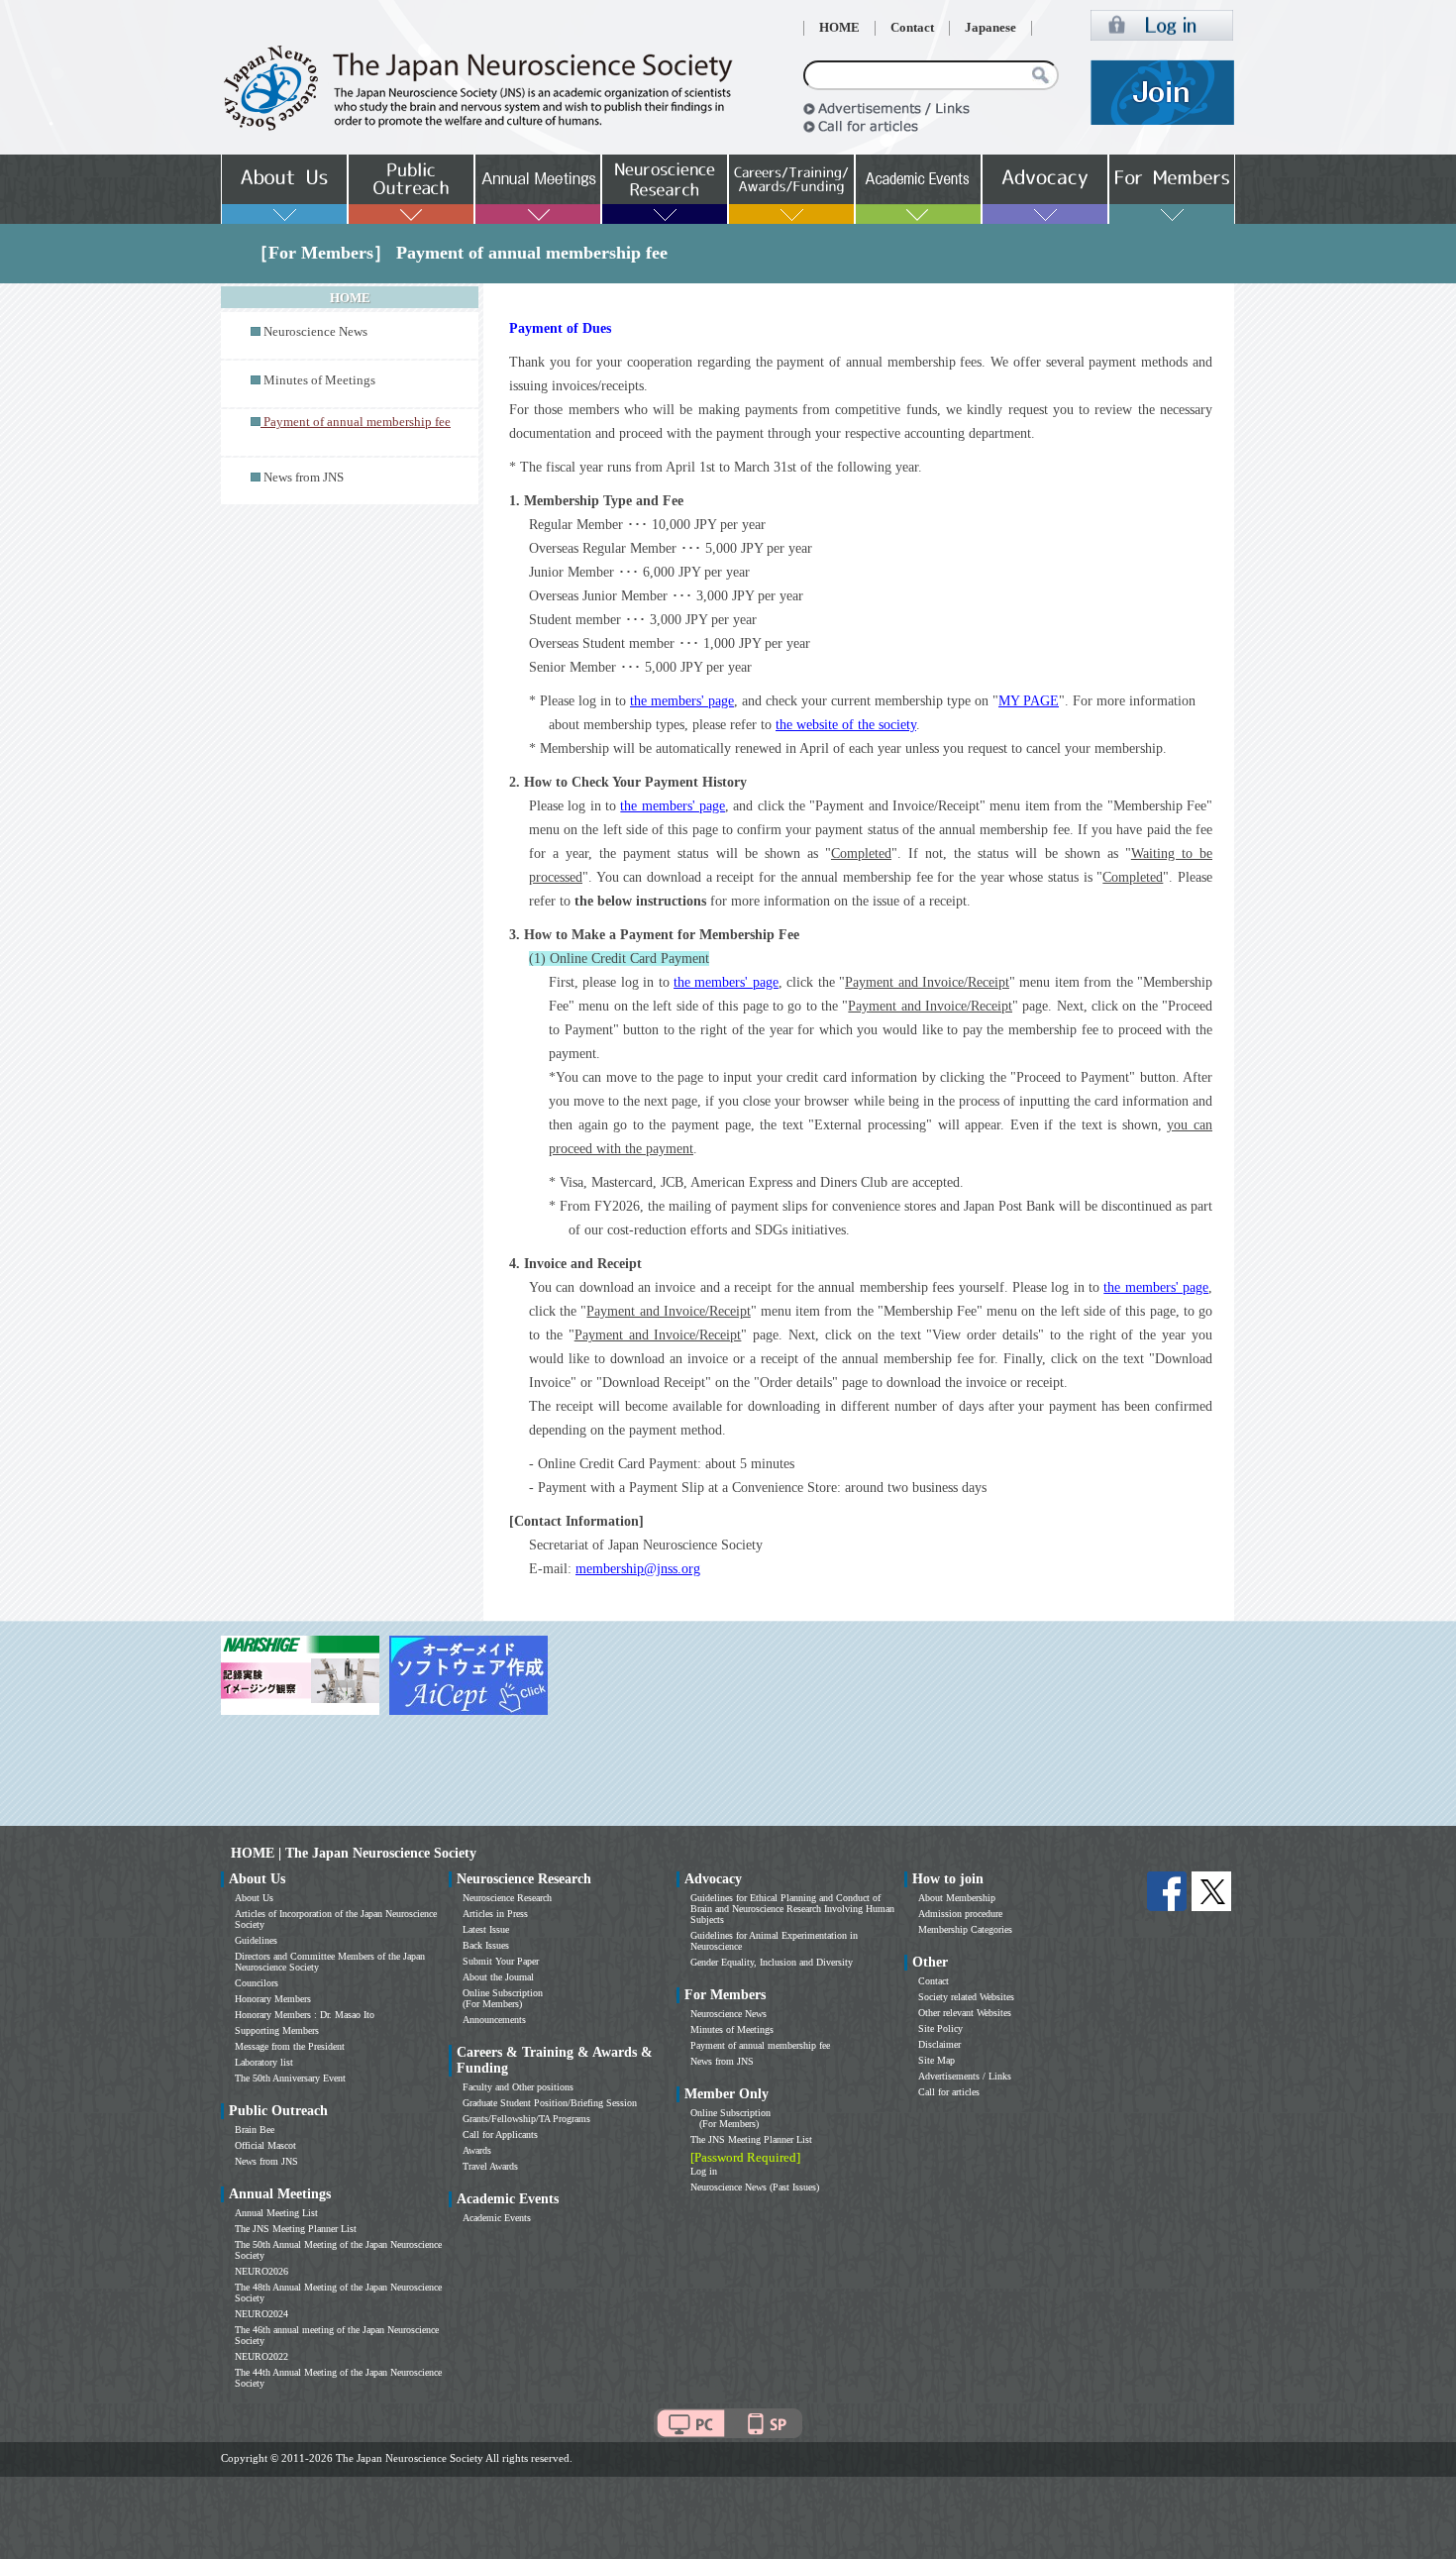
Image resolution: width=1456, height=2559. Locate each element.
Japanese (990, 28)
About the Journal (498, 1977)
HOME (839, 28)
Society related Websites (966, 1997)
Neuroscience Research (507, 1898)
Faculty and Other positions (518, 2087)
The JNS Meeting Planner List (296, 2229)
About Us (254, 1898)
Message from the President (290, 2046)
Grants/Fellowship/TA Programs (526, 2119)
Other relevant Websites (965, 2013)
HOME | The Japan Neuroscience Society (354, 1853)
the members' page (682, 701)
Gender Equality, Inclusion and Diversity (772, 1962)
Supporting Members (277, 2030)
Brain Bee (255, 2130)
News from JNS (304, 478)
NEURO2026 (261, 2271)
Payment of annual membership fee (760, 2045)
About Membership (957, 1898)
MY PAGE (1029, 701)
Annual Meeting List (276, 2213)
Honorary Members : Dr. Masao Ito (305, 2015)
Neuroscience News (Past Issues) (755, 2187)
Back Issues (486, 1945)
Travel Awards (490, 2166)
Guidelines (256, 1940)
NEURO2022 (261, 2356)
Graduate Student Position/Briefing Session (550, 2103)
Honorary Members (273, 1999)
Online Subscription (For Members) (503, 1998)
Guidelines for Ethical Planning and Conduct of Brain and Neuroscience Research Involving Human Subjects (792, 1909)
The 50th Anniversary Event (290, 2078)
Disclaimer (939, 2044)
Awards (477, 2150)
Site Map (936, 2060)
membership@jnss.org (638, 1569)
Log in (704, 2171)
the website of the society (846, 725)
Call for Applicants (500, 2134)
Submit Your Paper (501, 1961)
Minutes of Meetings (319, 380)
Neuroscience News (315, 332)
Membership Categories (965, 1929)
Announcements (494, 2020)
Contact (912, 28)
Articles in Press (495, 1914)
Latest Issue (486, 1929)
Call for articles (949, 2092)
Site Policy (940, 2028)
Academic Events (497, 2218)
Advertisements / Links (965, 2076)
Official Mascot (265, 2145)
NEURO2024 (261, 2314)
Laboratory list (264, 2062)
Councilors (257, 1983)
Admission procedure (960, 1914)
